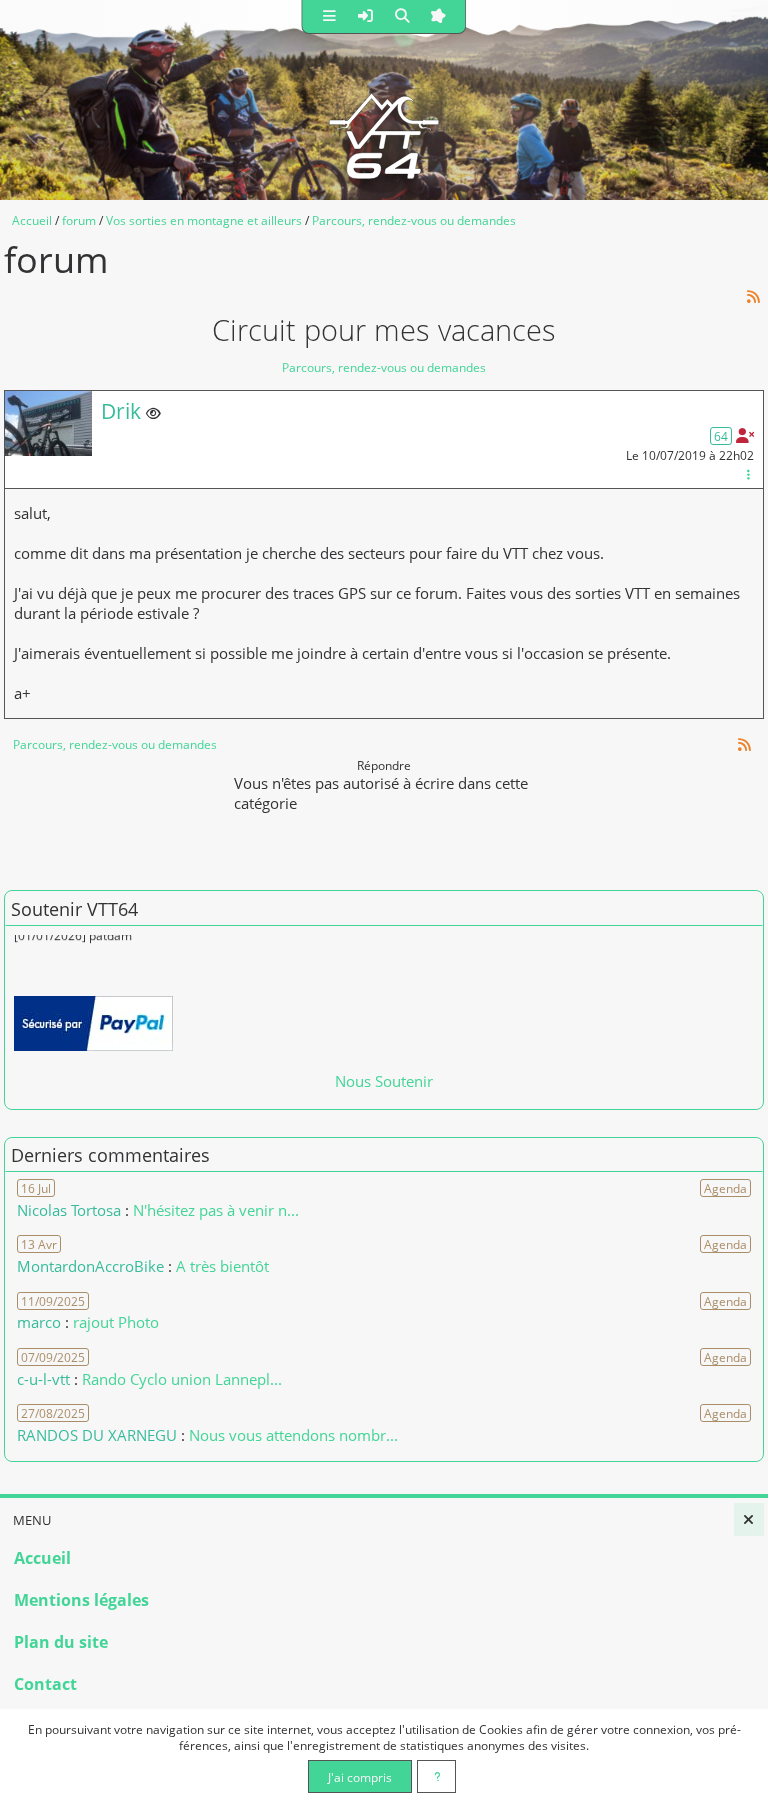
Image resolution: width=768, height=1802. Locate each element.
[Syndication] (754, 296)
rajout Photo (116, 1322)
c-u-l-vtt (43, 1379)
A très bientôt (222, 1266)
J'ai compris (360, 1777)
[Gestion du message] (748, 474)
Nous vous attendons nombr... (293, 1435)
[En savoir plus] (436, 1776)
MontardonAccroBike (90, 1266)
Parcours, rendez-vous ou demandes (384, 367)
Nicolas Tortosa (69, 1210)
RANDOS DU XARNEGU (99, 1435)
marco (39, 1322)
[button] (330, 16)
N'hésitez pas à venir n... (216, 1210)
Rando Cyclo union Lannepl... (182, 1379)
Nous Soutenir (384, 1081)
